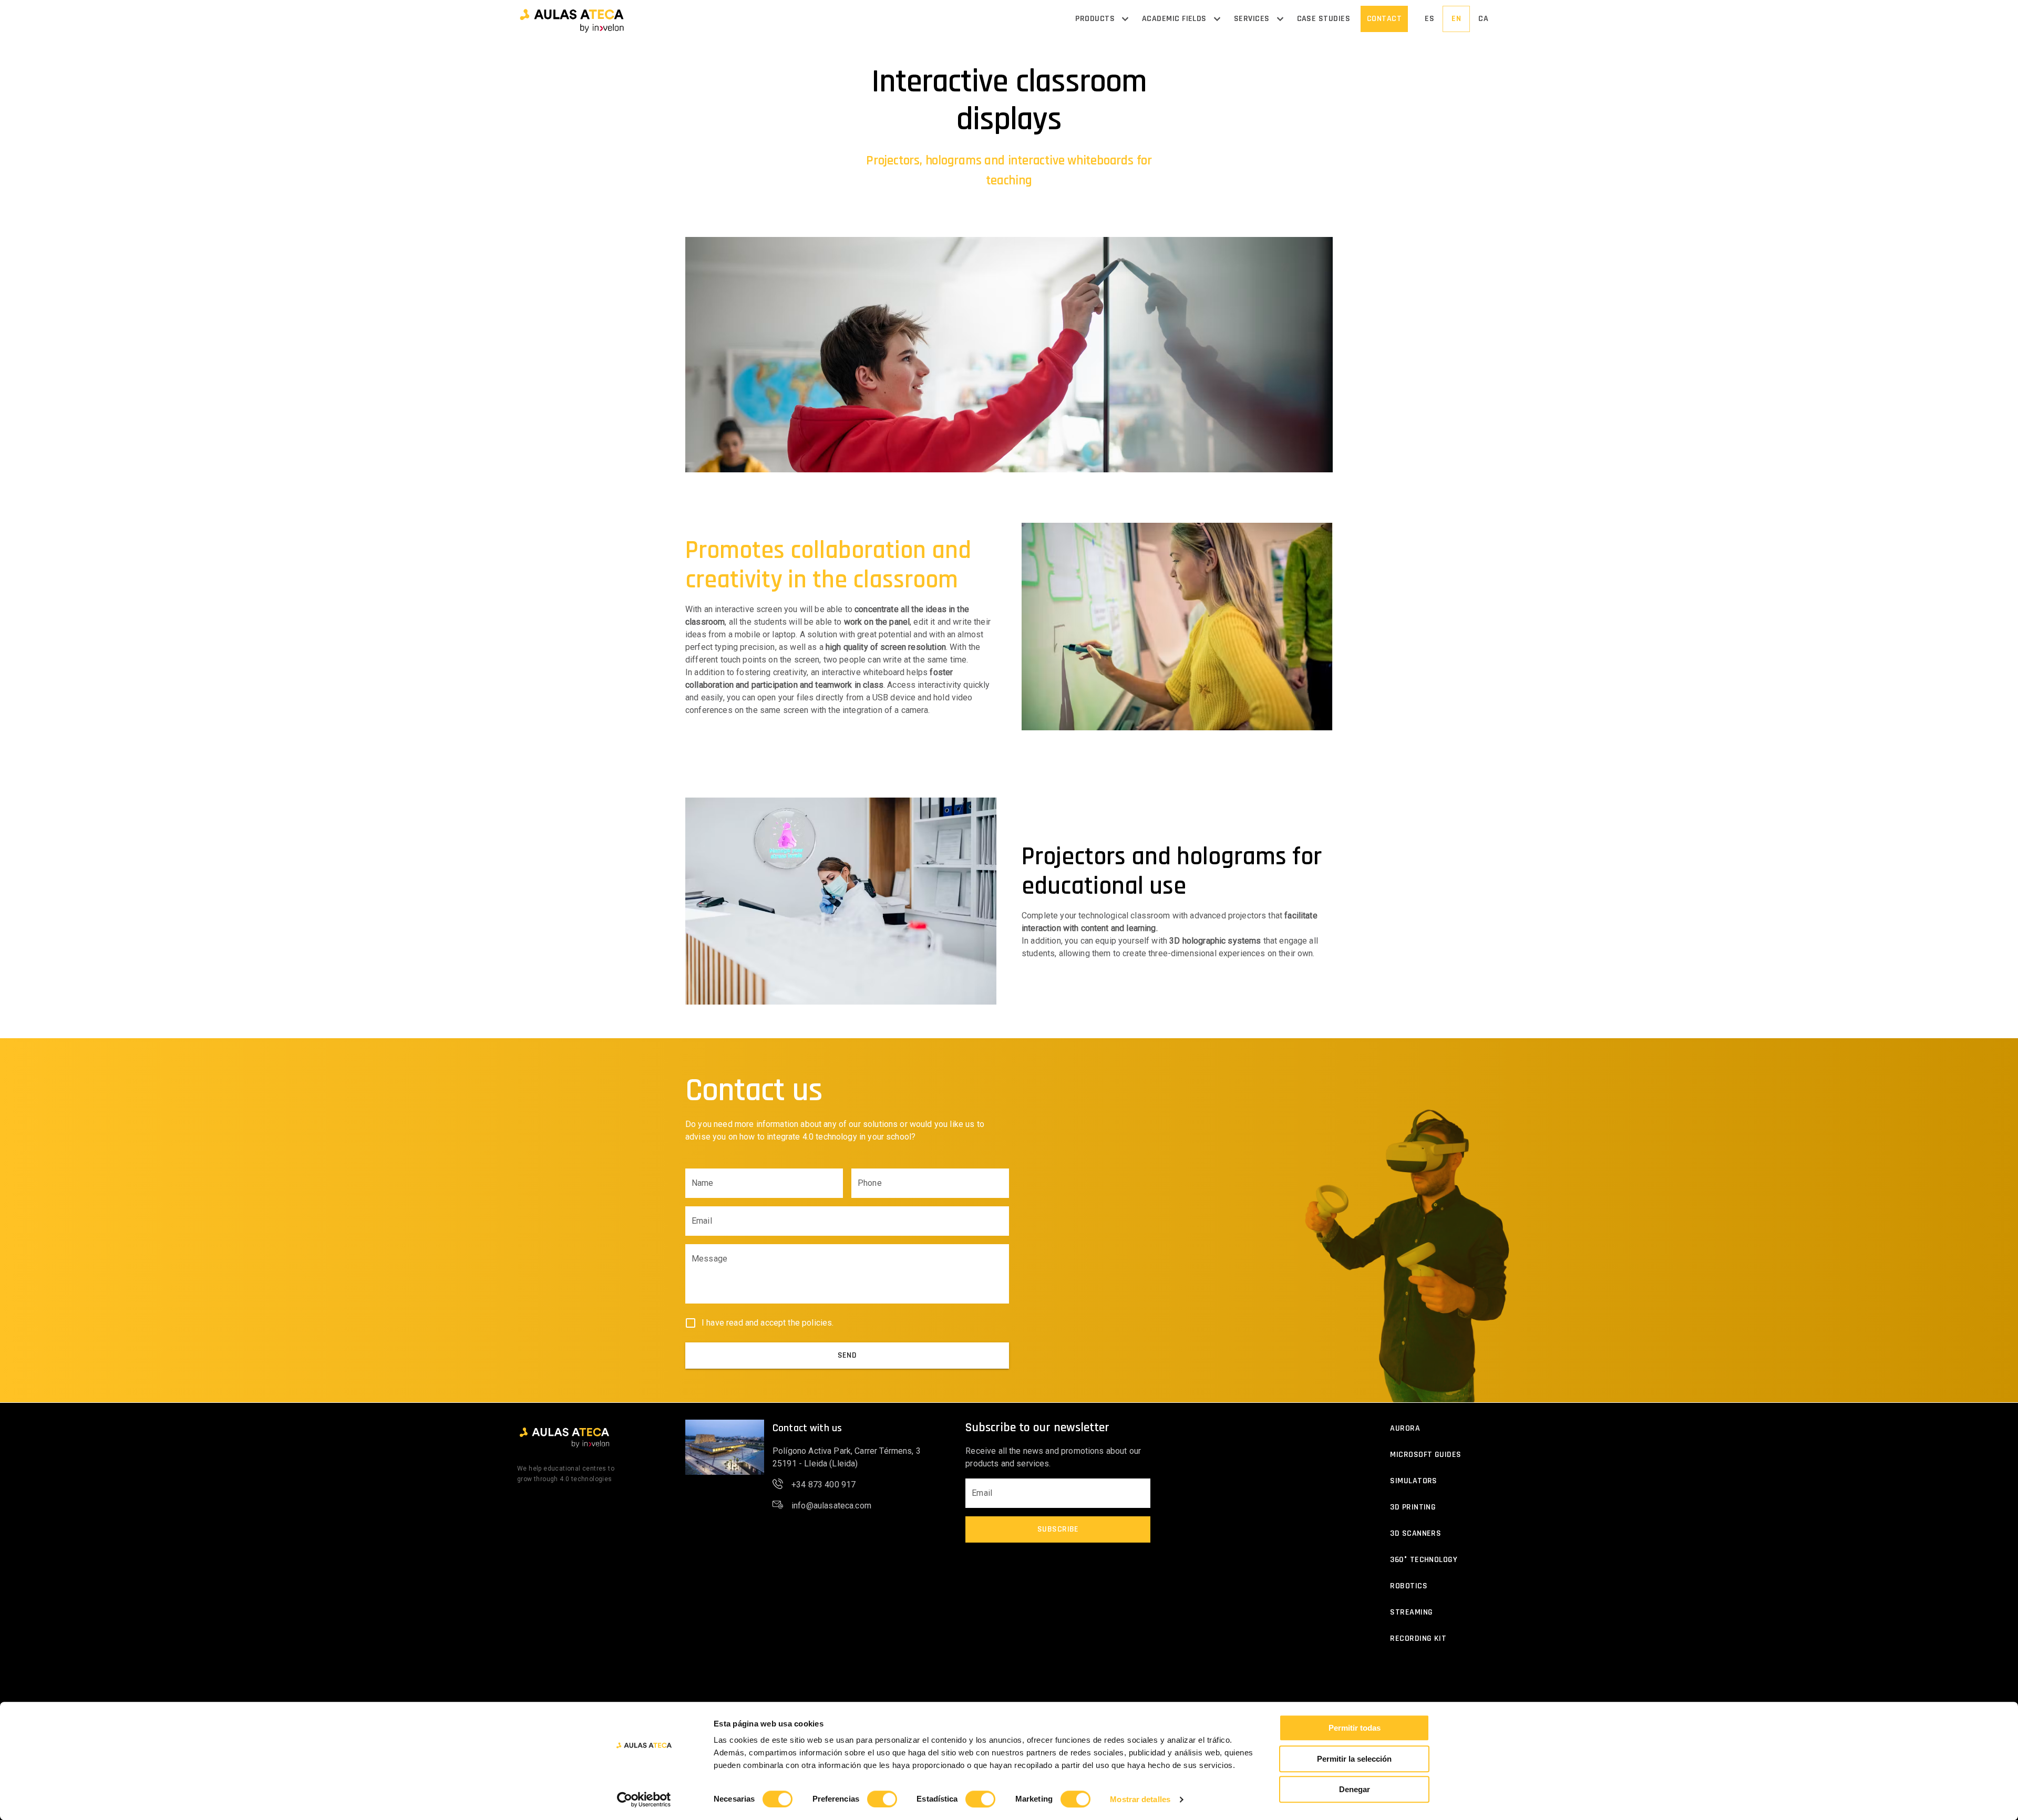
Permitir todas (1355, 1728)
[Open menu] (1125, 19)
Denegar (1355, 1789)
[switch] (882, 1799)
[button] (572, 19)
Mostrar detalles (1140, 1799)
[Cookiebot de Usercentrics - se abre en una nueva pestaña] (644, 1800)
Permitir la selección (1354, 1759)
